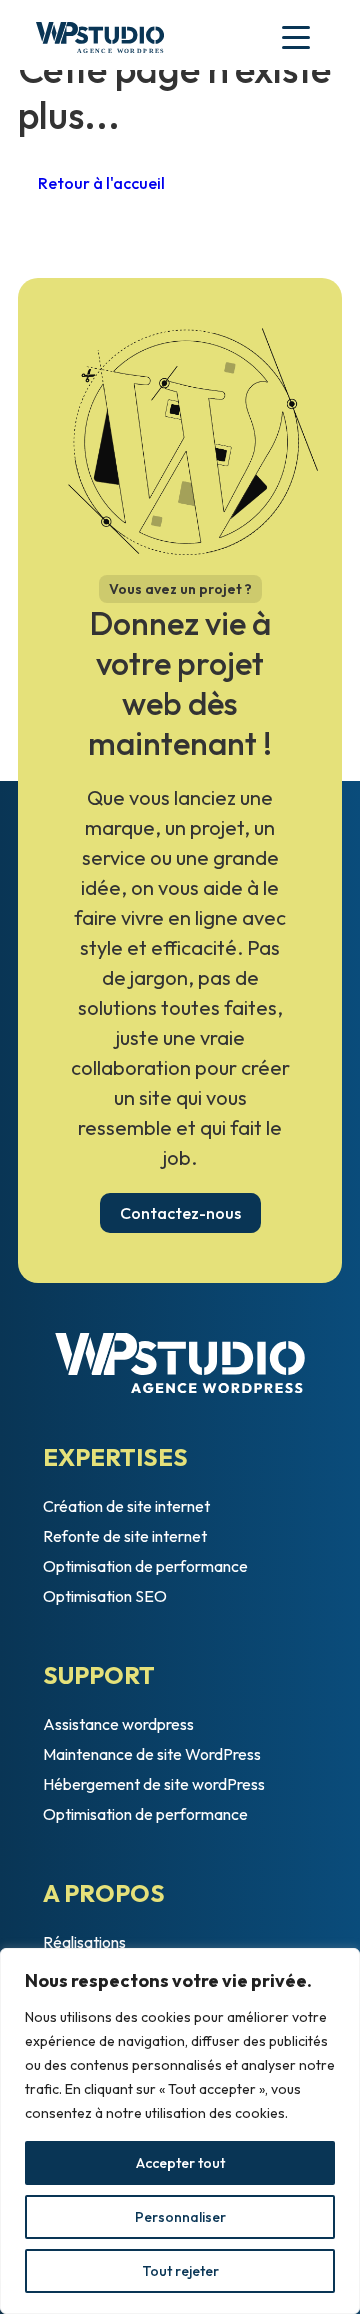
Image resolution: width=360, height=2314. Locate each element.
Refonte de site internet (125, 1536)
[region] (180, 2131)
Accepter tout (180, 2163)
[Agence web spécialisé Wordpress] (180, 1363)
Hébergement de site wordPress (154, 1784)
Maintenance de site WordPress (152, 1754)
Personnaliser (180, 2217)
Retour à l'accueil (101, 183)
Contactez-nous (180, 1213)
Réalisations (84, 1942)
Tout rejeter (180, 2271)
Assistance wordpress (118, 1724)
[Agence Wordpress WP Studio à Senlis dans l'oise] (100, 40)
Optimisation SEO (105, 1596)
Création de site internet (126, 1506)
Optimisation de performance (145, 1566)
